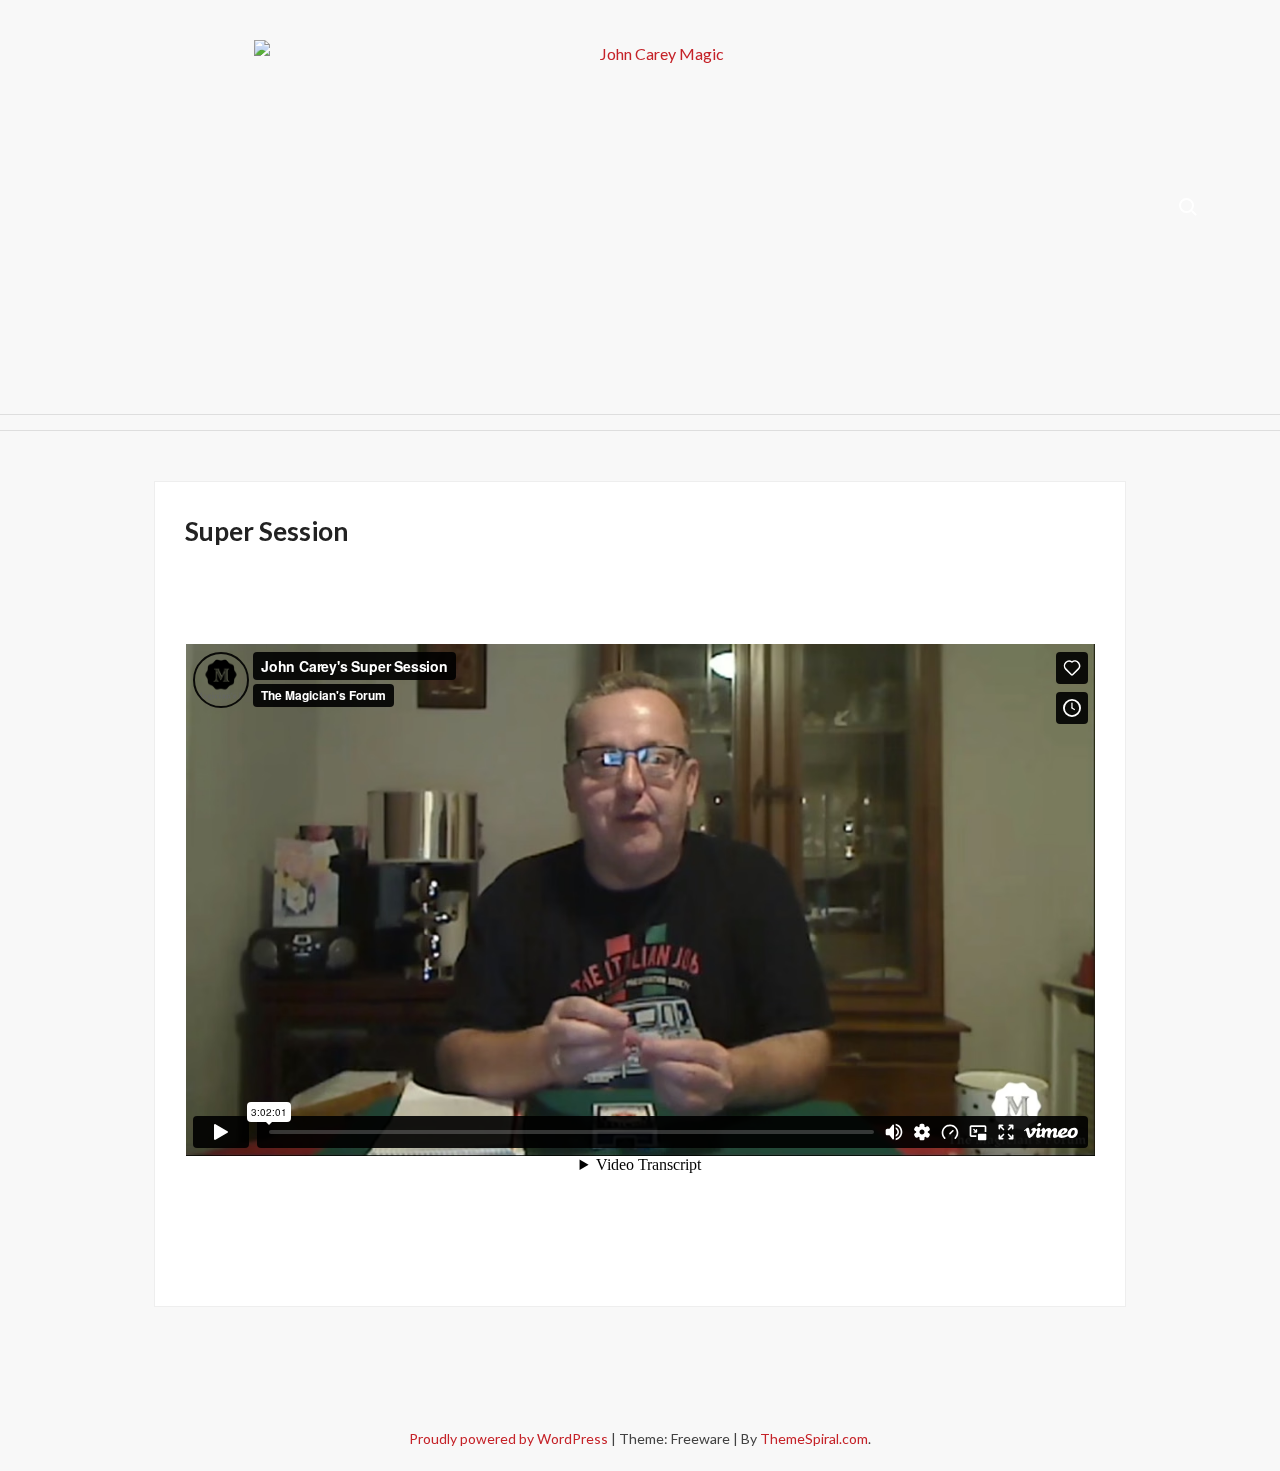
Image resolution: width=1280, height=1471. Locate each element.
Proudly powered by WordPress (510, 1438)
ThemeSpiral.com (814, 1438)
